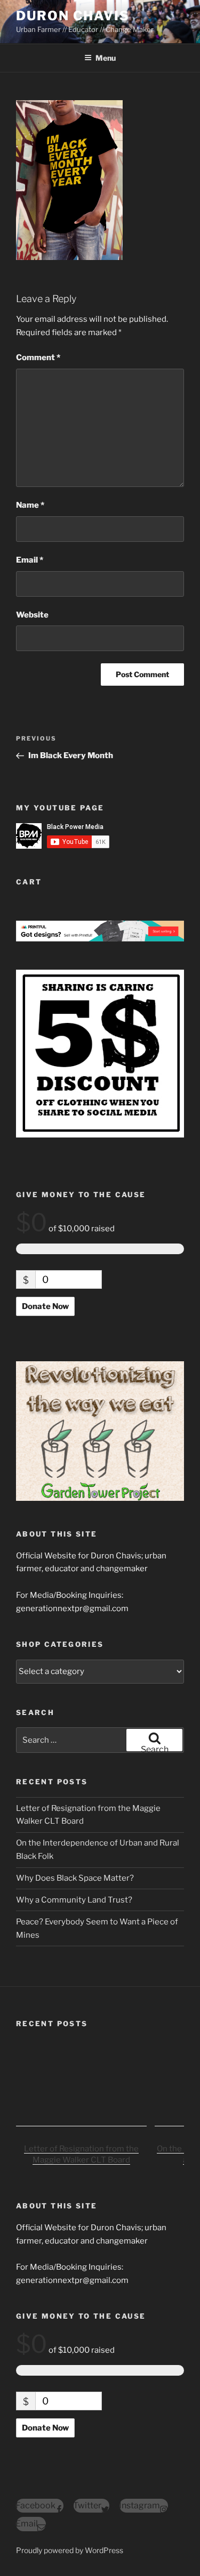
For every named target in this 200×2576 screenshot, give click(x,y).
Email (30, 560)
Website (32, 615)
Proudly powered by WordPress (70, 2550)
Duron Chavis (73, 16)
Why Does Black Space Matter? (75, 1878)
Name (30, 505)
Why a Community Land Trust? (74, 1900)
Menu (106, 58)
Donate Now (45, 1306)
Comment (38, 357)
